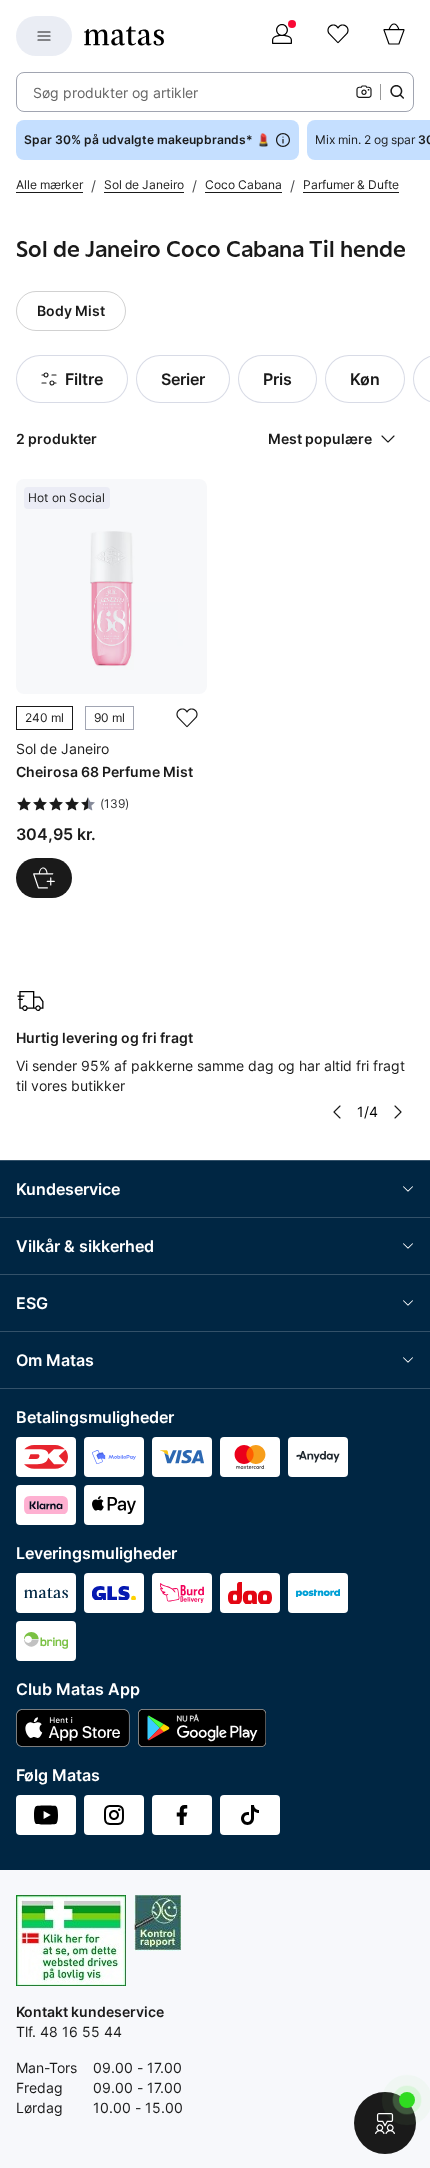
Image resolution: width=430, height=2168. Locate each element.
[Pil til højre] (398, 1112)
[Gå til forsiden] (124, 36)
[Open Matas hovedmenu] (44, 36)
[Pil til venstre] (337, 1112)
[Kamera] (364, 92)
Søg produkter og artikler (115, 92)
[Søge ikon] (397, 92)
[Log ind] (282, 36)
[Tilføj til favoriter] (187, 718)
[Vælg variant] (44, 878)
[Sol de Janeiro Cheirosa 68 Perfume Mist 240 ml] (111, 688)
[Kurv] (394, 36)
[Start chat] (385, 2123)
